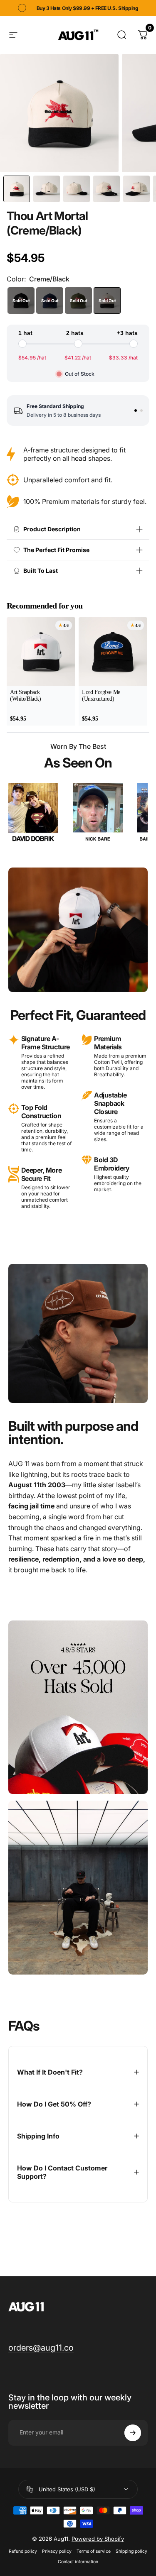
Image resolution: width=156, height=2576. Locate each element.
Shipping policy (131, 2551)
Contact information (78, 2562)
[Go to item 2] (141, 411)
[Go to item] (17, 189)
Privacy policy (57, 2551)
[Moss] (78, 301)
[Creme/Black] (107, 301)
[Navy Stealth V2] (50, 301)
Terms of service (94, 2551)
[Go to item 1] (136, 411)
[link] (41, 2348)
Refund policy (23, 2551)
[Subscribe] (133, 2433)
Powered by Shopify (98, 2539)
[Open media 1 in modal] (59, 113)
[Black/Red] (21, 301)
